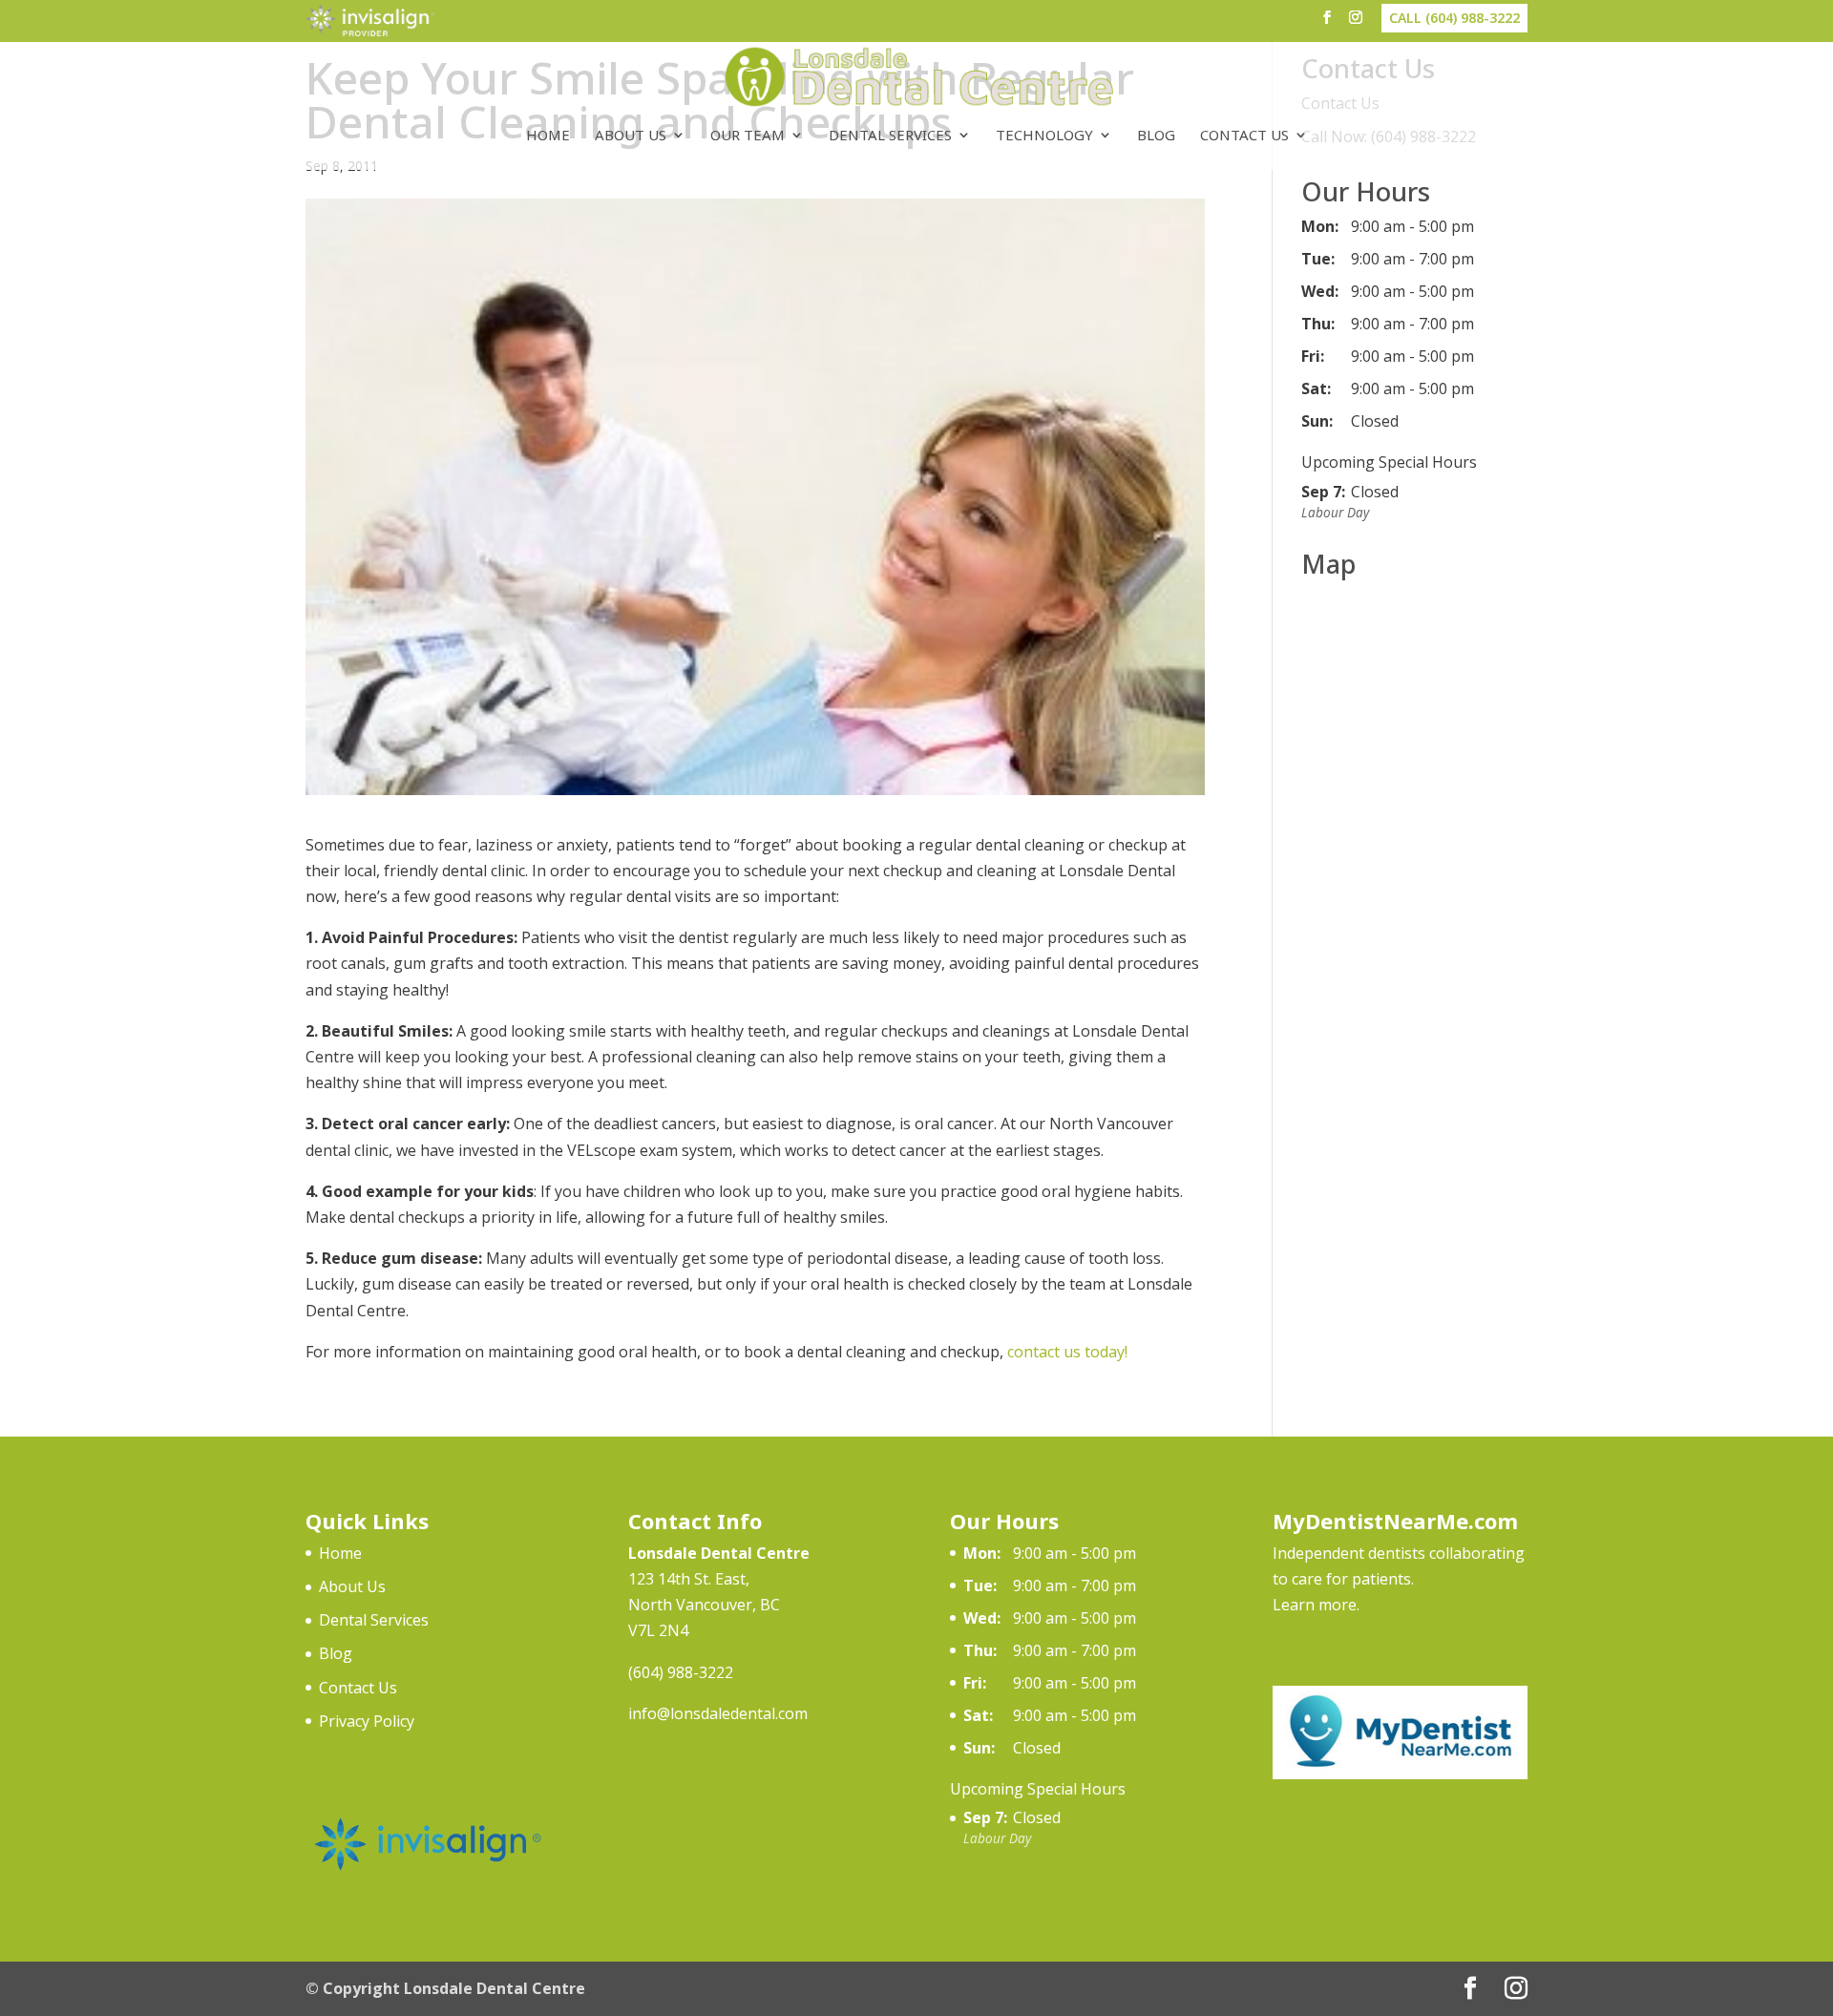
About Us (631, 136)
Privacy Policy (367, 1721)
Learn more (1315, 1605)
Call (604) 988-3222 (1454, 18)
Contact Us (1244, 136)
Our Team (748, 136)
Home (548, 136)
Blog (1156, 136)
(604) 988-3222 (681, 1672)
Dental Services (890, 136)
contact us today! (1067, 1352)
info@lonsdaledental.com (718, 1713)
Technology (1044, 136)
